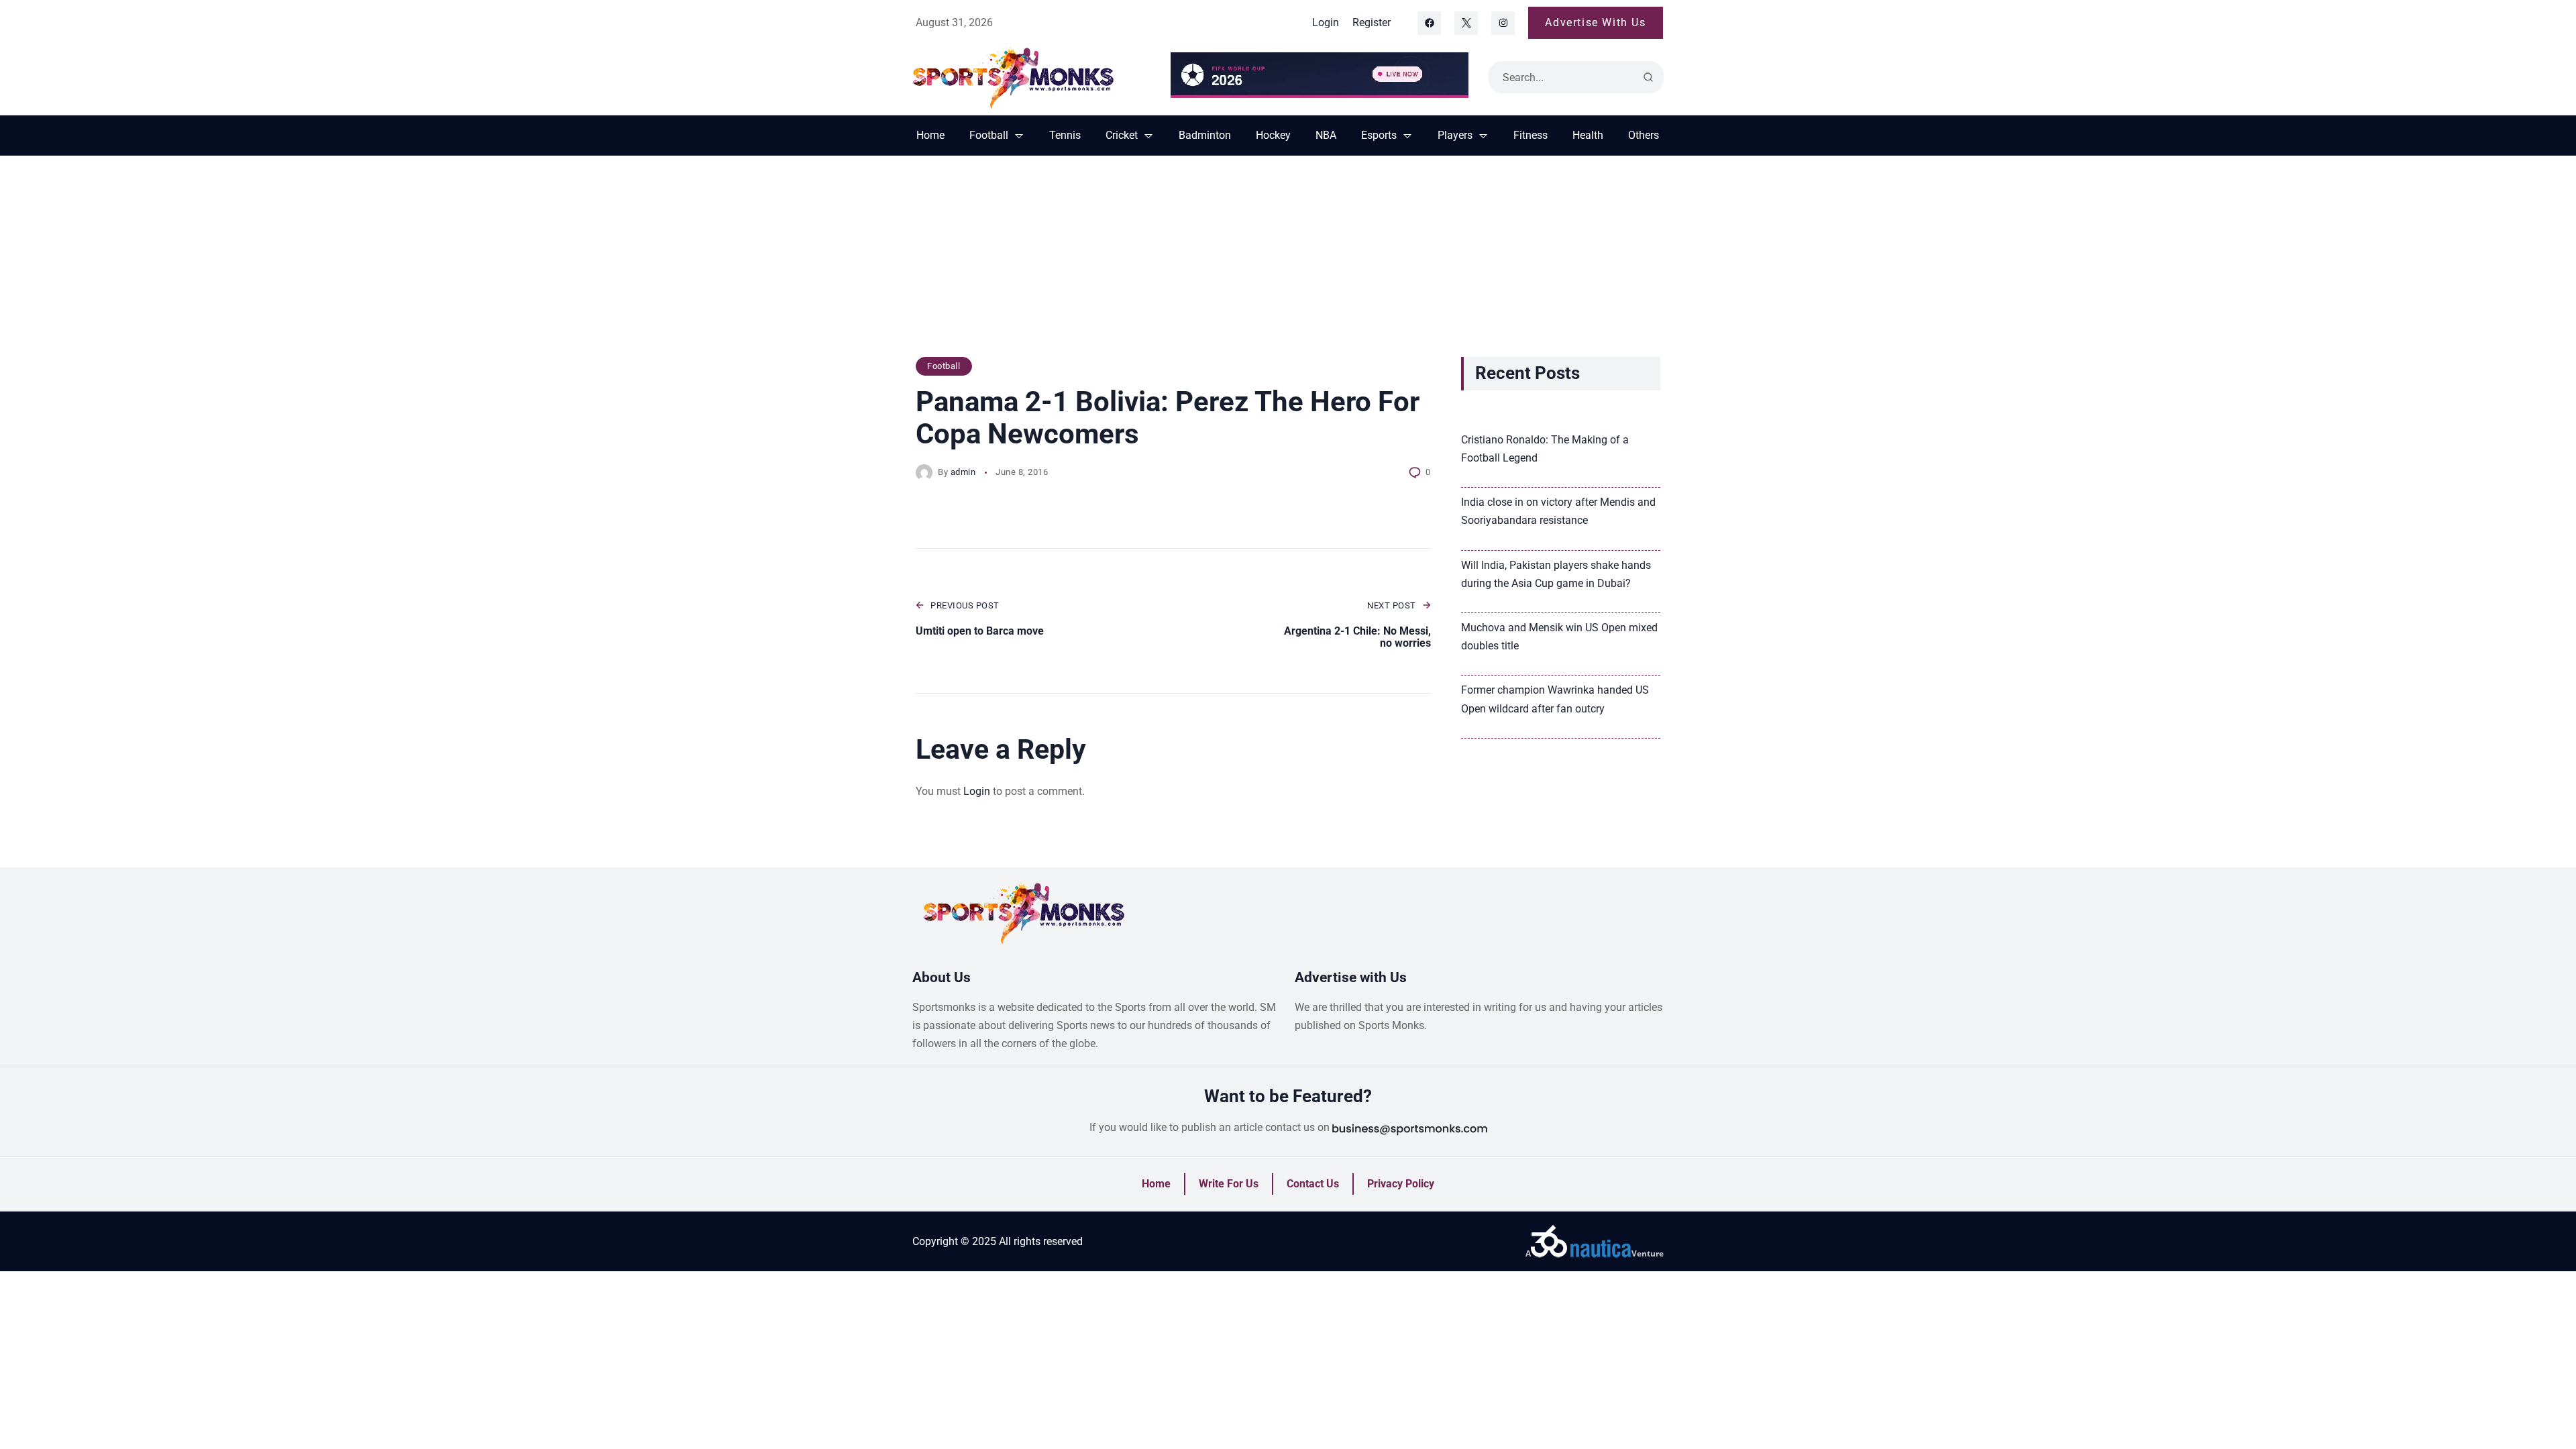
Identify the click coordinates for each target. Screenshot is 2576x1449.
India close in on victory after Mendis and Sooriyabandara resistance (1558, 511)
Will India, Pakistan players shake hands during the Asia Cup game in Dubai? (1556, 574)
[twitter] (1466, 23)
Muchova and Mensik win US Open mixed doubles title (1559, 637)
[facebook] (1429, 23)
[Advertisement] (1288, 263)
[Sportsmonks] (1031, 77)
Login (977, 791)
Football (944, 366)
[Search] (1648, 77)
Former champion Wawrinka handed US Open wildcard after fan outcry (1555, 699)
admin (963, 472)
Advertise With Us (1595, 22)
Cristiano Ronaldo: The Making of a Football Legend (1545, 449)
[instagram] (1503, 23)
